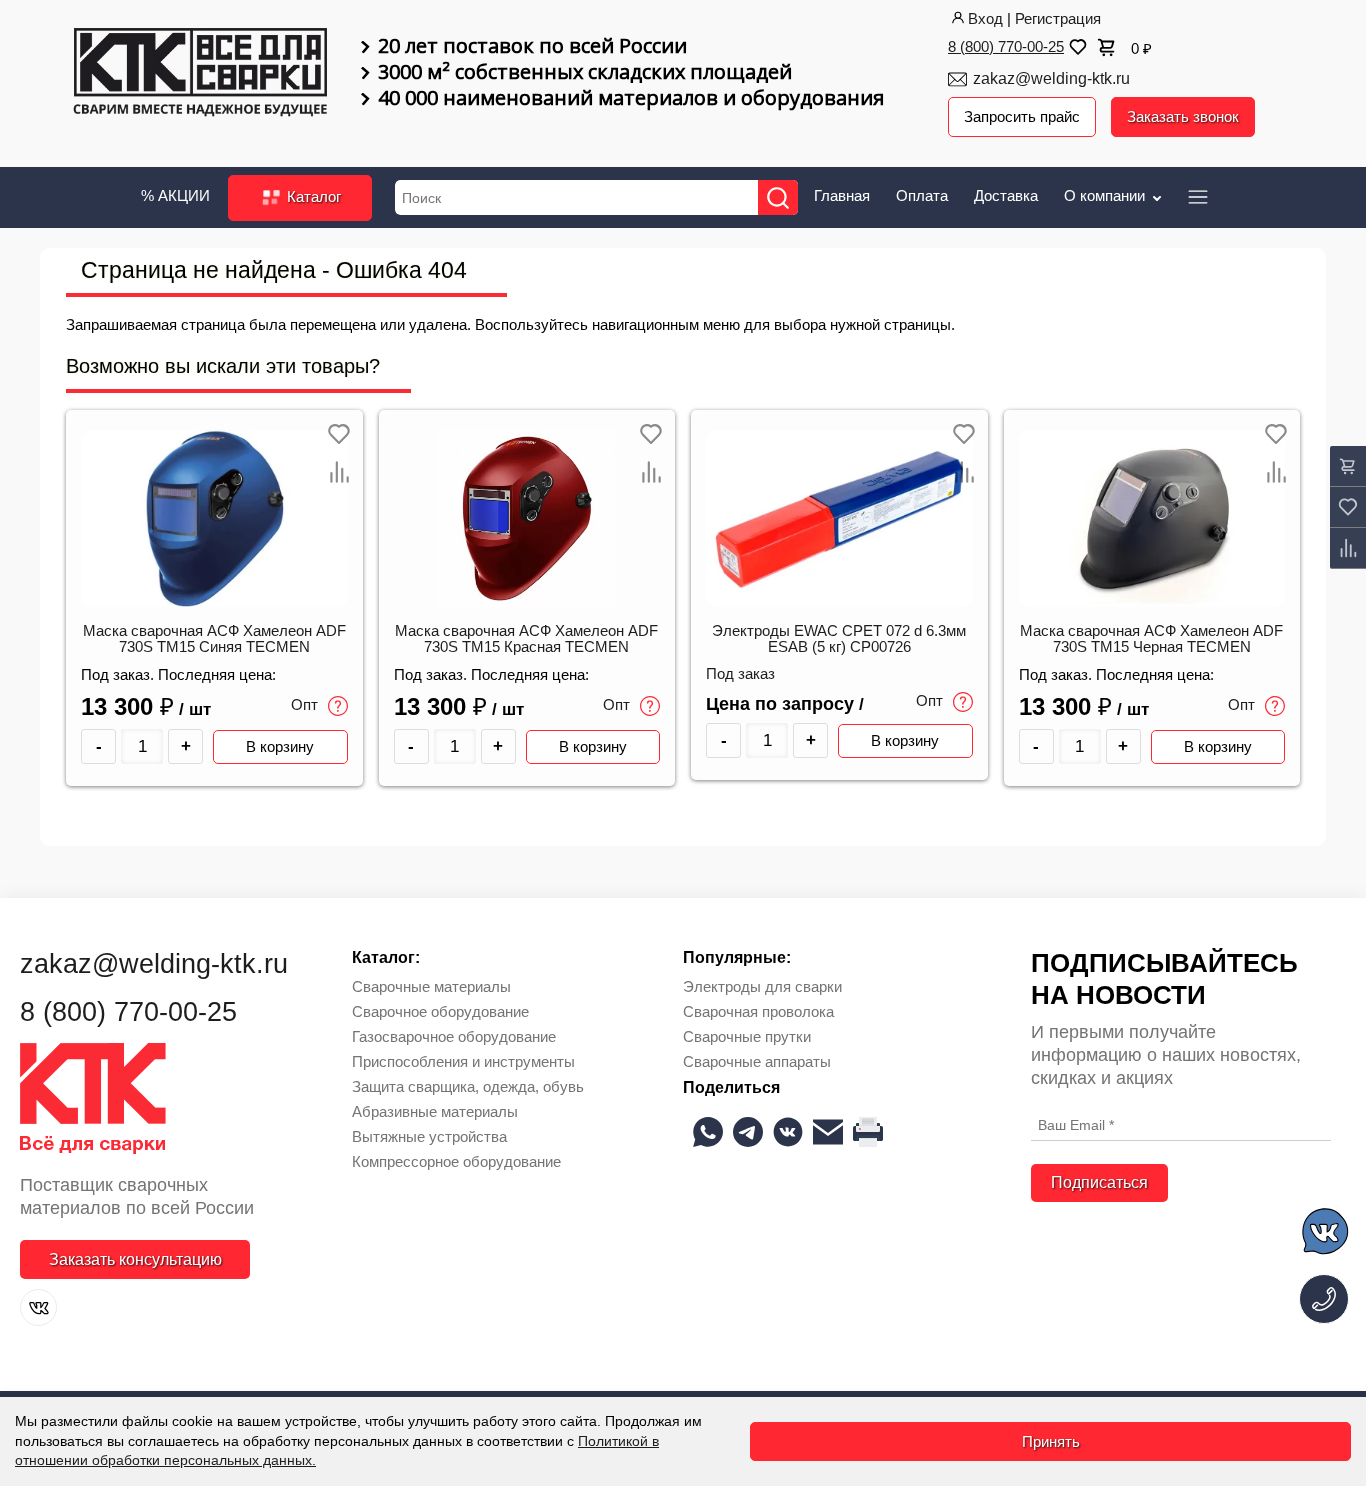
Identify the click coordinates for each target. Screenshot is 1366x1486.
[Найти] (778, 197)
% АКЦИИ (175, 195)
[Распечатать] (868, 1132)
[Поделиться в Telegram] (748, 1132)
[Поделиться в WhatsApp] (708, 1132)
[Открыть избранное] (1076, 47)
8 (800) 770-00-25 (1006, 46)
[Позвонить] (1324, 1299)
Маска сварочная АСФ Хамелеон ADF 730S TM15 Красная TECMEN (526, 639)
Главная (842, 195)
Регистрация (1058, 18)
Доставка (1006, 195)
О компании (1106, 195)
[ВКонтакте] (38, 1307)
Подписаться (1099, 1182)
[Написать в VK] (1326, 1234)
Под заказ (740, 674)
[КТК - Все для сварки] (200, 74)
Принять (1051, 1441)
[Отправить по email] (828, 1132)
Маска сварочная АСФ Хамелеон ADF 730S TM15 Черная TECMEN (1151, 639)
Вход (985, 18)
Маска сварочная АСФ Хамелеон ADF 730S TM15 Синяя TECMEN (214, 639)
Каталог (312, 196)
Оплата (922, 195)
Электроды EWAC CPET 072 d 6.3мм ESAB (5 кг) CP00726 (839, 639)
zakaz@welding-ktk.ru (1051, 78)
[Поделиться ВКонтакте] (788, 1132)
